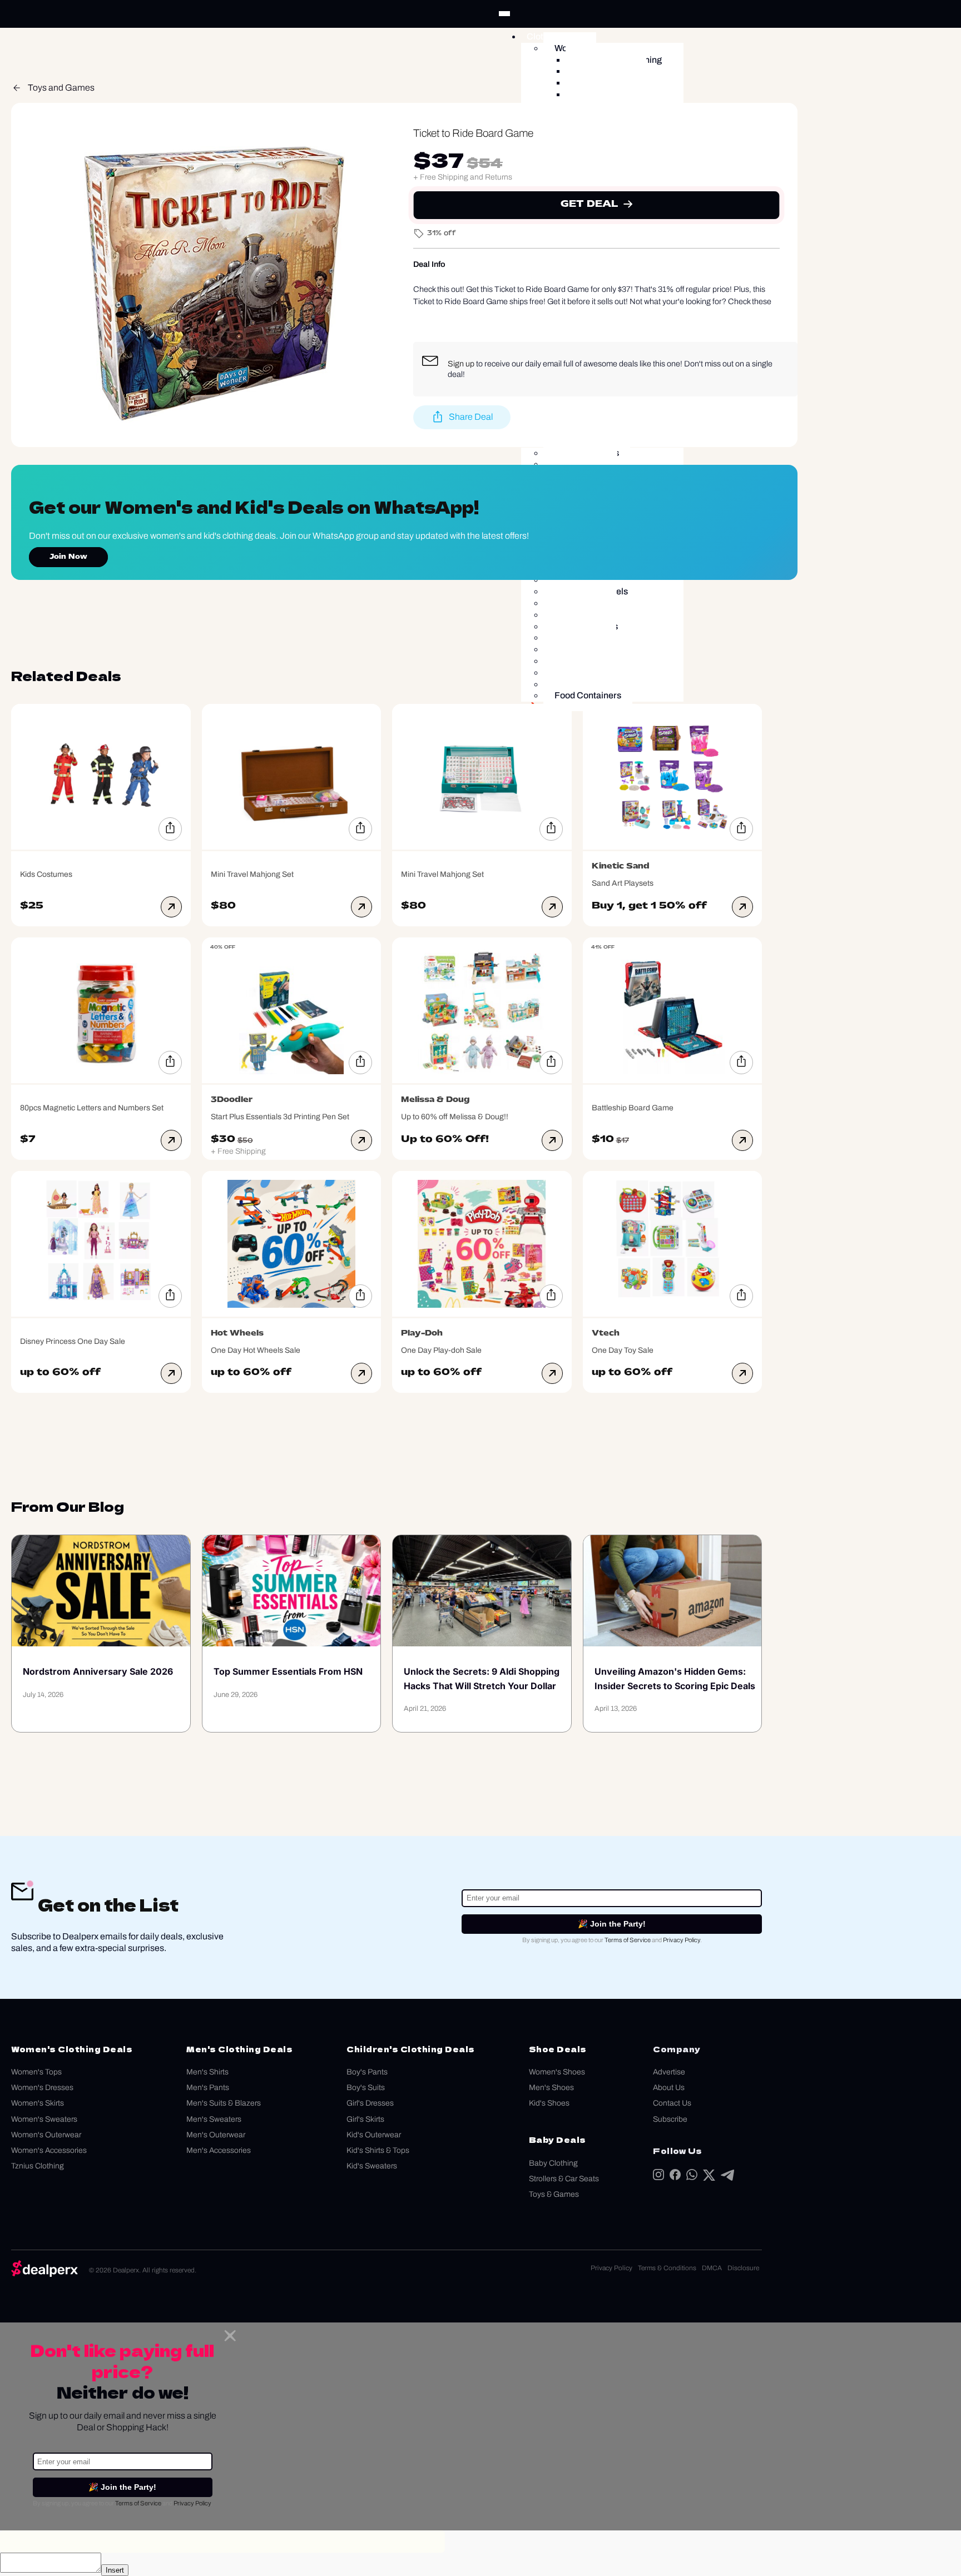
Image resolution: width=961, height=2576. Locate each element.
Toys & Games (554, 2194)
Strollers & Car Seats (564, 2179)
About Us (669, 2088)
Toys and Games (61, 88)
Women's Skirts (38, 2103)
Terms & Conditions (667, 2268)
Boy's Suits (366, 2088)
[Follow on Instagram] (658, 2177)
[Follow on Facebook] (675, 2177)
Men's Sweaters (214, 2119)
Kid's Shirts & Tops (378, 2150)
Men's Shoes (551, 2088)
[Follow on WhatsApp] (692, 2177)
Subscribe (670, 2119)
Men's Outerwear (216, 2135)
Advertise (669, 2072)
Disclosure (743, 2268)
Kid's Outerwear (374, 2135)
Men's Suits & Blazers (224, 2103)
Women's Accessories (49, 2150)
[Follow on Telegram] (727, 2178)
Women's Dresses (42, 2088)
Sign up (461, 364)
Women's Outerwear (46, 2135)
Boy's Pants (367, 2072)
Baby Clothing (553, 2163)
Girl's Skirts (365, 2119)
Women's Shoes (557, 2072)
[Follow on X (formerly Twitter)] (709, 2178)
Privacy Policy (682, 1940)
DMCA (712, 2268)
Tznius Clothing (38, 2166)
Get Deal (590, 204)
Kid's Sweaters (372, 2166)
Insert (115, 2570)
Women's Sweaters (44, 2119)
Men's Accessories (219, 2150)
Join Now (68, 557)
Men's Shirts (207, 2072)
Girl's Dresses (370, 2103)
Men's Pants (208, 2088)
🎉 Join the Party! (612, 1924)
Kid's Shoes (549, 2103)
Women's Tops (36, 2072)
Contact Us (672, 2103)
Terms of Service (628, 1940)
